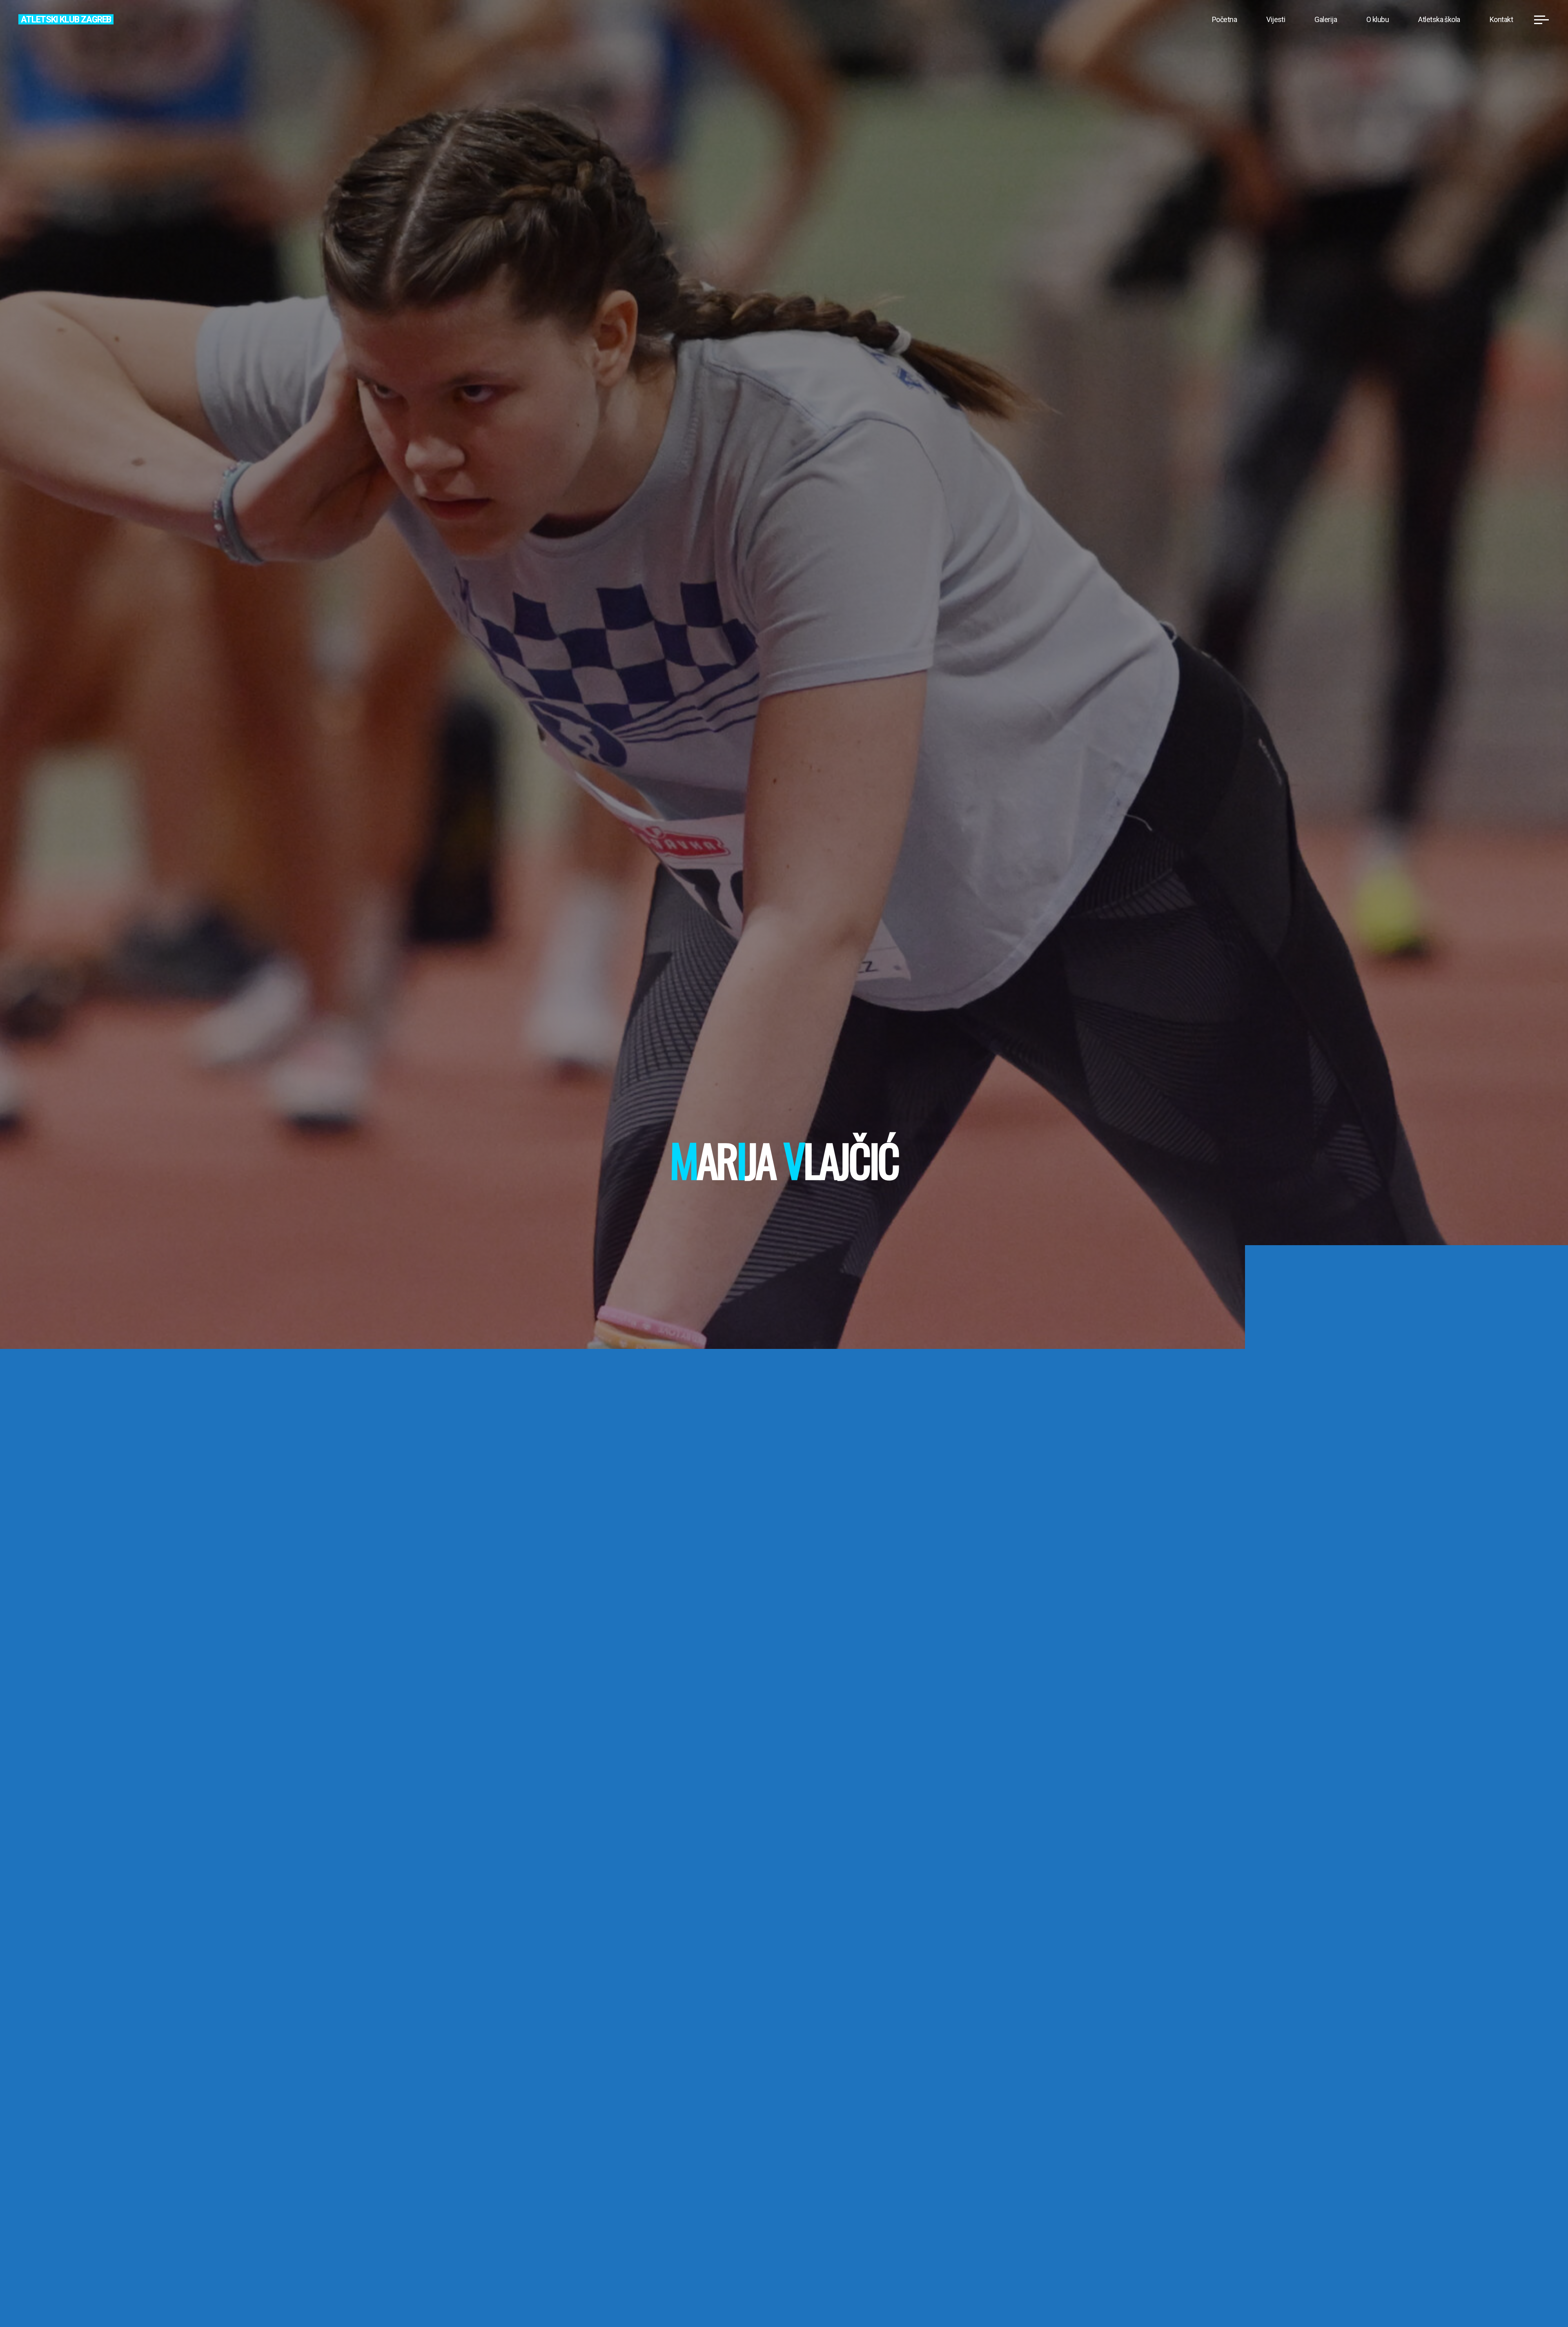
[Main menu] (1541, 20)
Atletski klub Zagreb (66, 19)
